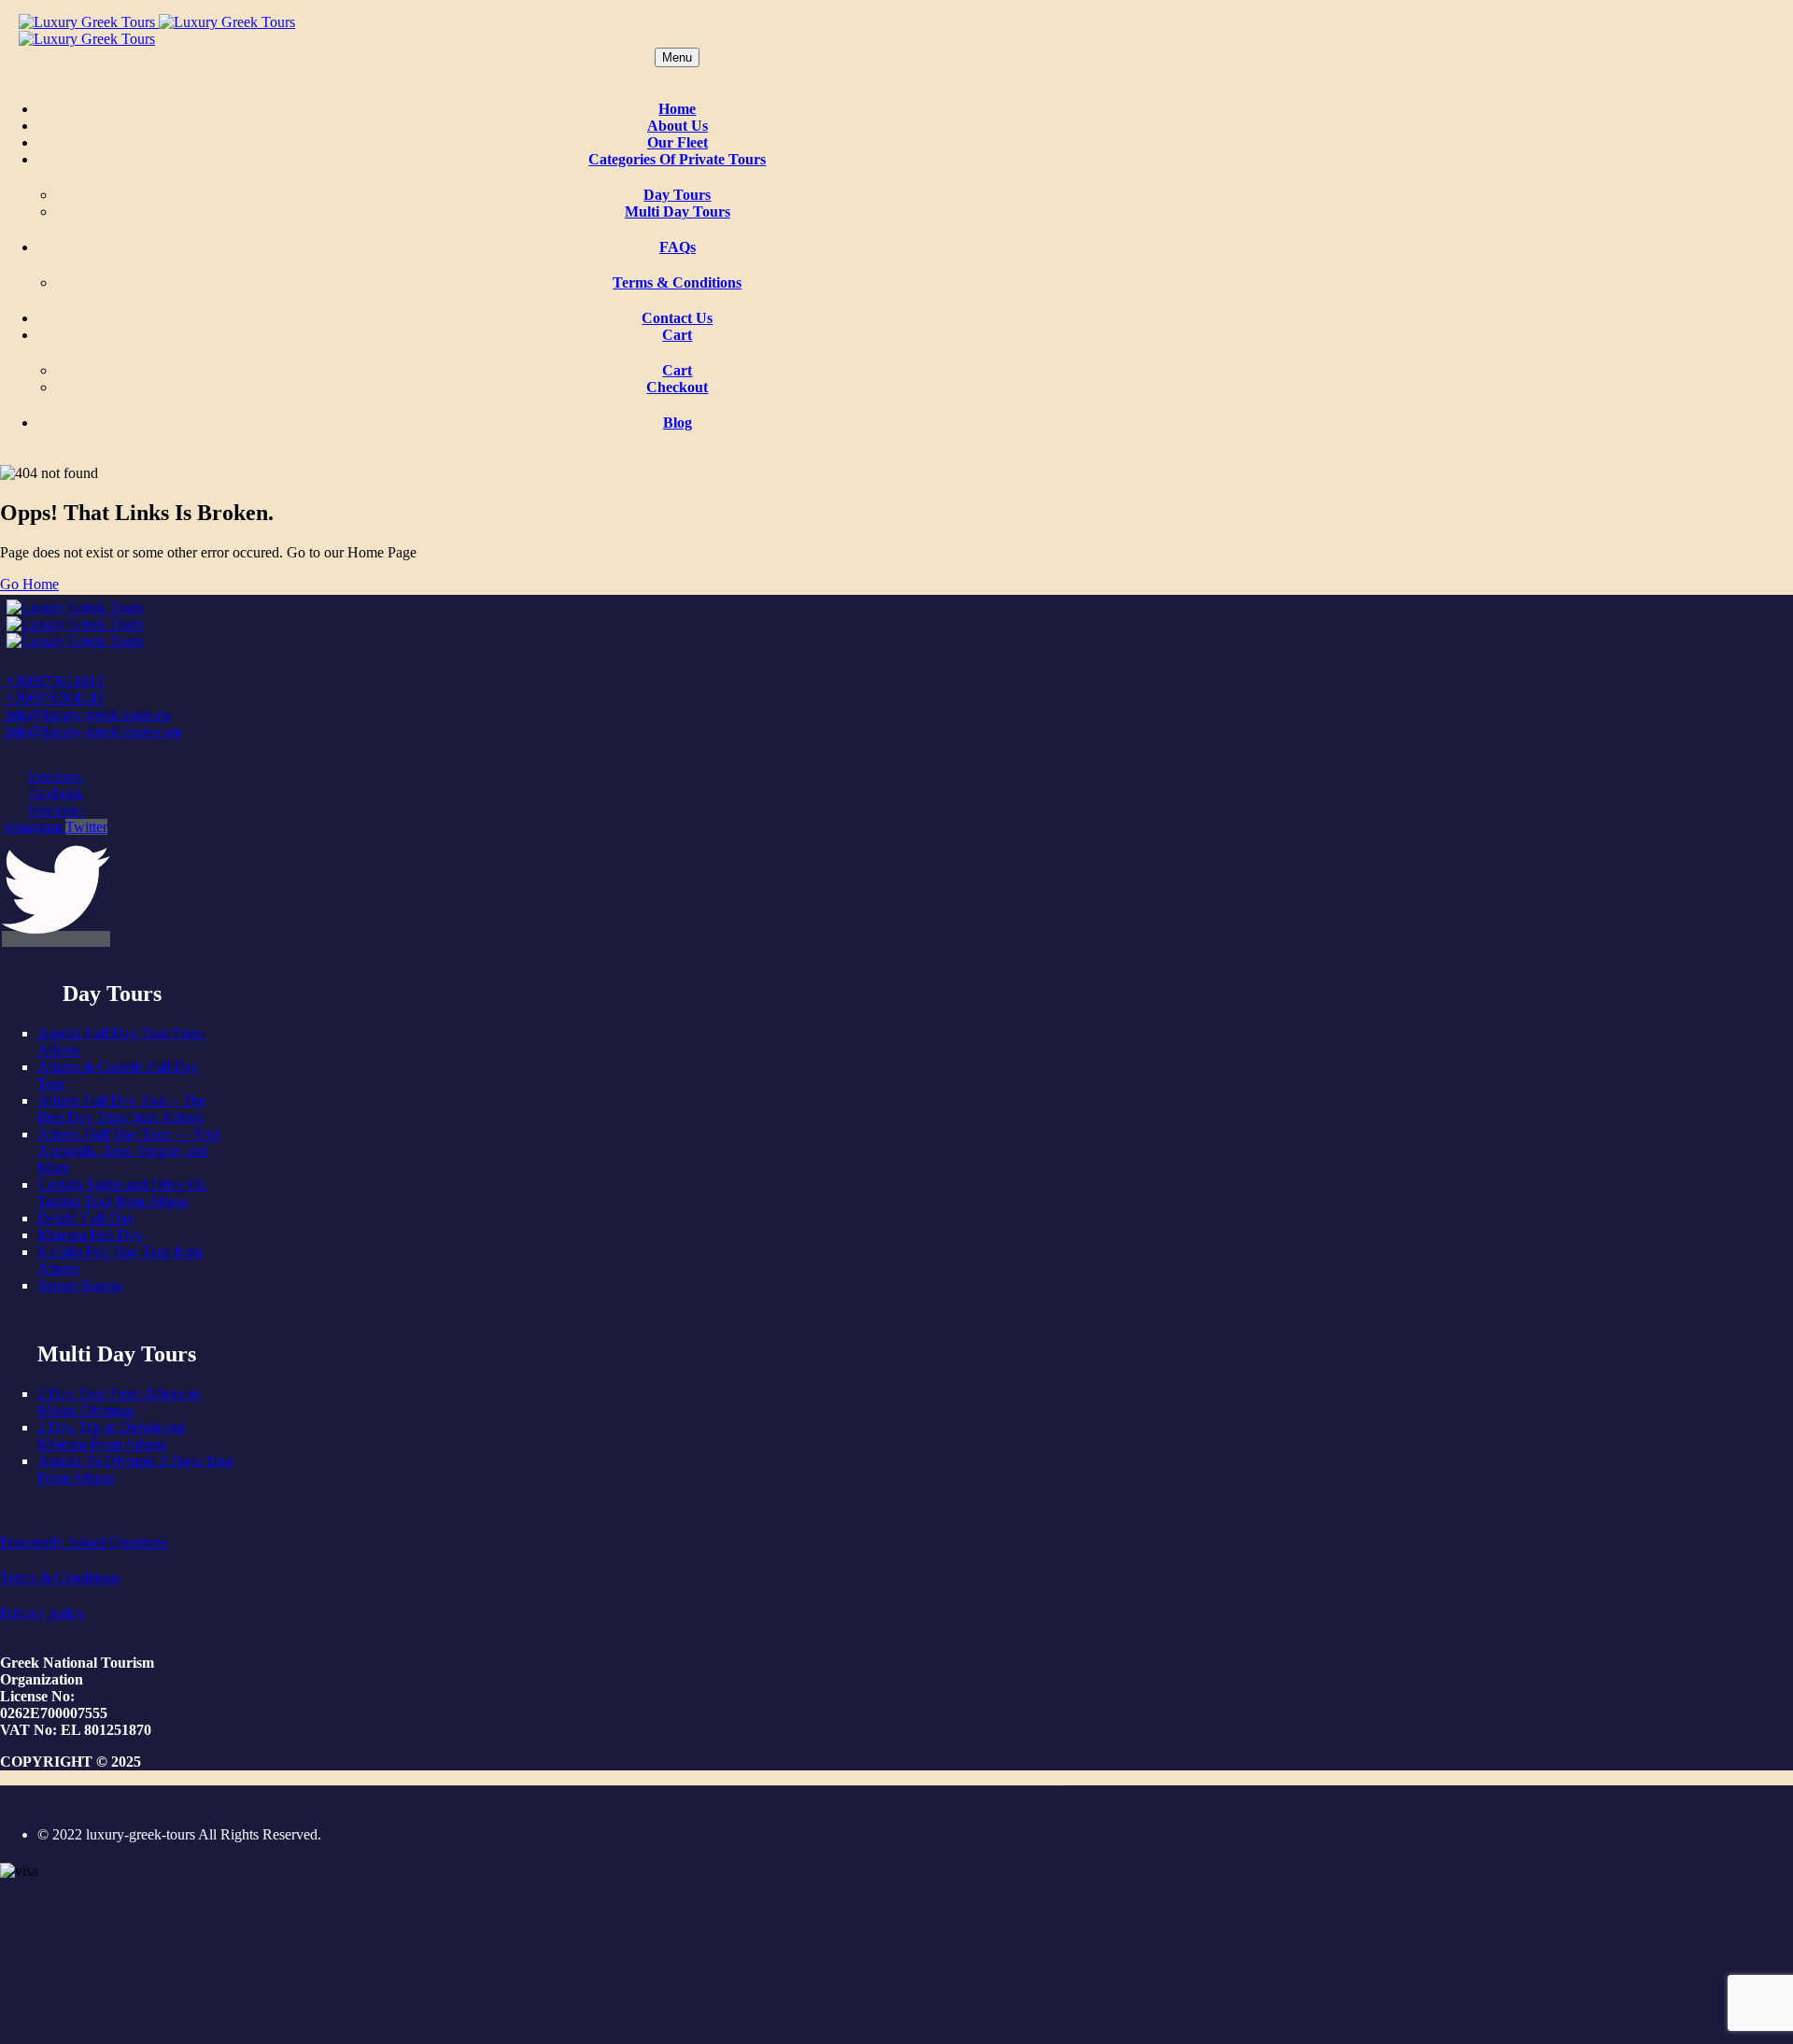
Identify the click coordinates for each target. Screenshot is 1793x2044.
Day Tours (677, 195)
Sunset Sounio (80, 1285)
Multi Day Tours (678, 211)
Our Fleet (678, 142)
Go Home (29, 584)
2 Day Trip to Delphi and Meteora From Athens (112, 1436)
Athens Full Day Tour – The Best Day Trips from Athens (121, 1109)
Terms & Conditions (677, 282)
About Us (678, 126)
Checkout (677, 387)
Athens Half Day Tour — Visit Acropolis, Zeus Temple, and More (128, 1151)
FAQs (678, 247)
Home (677, 109)
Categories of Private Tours (677, 159)
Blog (678, 423)
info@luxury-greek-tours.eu (86, 715)
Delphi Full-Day (86, 1218)
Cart (677, 335)
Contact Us (677, 318)
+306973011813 (52, 681)
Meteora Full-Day (90, 1235)
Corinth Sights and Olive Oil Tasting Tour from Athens (122, 1193)
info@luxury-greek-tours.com (92, 732)
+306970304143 (53, 698)
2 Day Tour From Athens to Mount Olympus (119, 1402)
